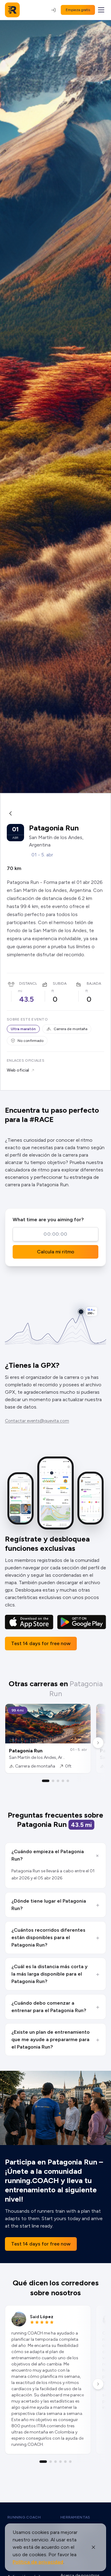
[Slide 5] (68, 1781)
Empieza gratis (78, 10)
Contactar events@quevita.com (37, 1421)
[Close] (93, 2547)
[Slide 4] (63, 1781)
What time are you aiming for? (48, 1220)
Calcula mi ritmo (56, 1252)
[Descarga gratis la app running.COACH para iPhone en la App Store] (29, 1622)
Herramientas (75, 2517)
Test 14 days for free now (41, 1643)
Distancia (29, 983)
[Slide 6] (70, 2462)
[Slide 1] (46, 1781)
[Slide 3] (58, 1781)
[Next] (98, 1743)
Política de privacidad (38, 2562)
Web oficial (18, 1070)
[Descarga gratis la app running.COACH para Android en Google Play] (82, 1622)
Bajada (94, 983)
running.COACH (24, 2517)
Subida (60, 983)
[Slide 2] (53, 1781)
